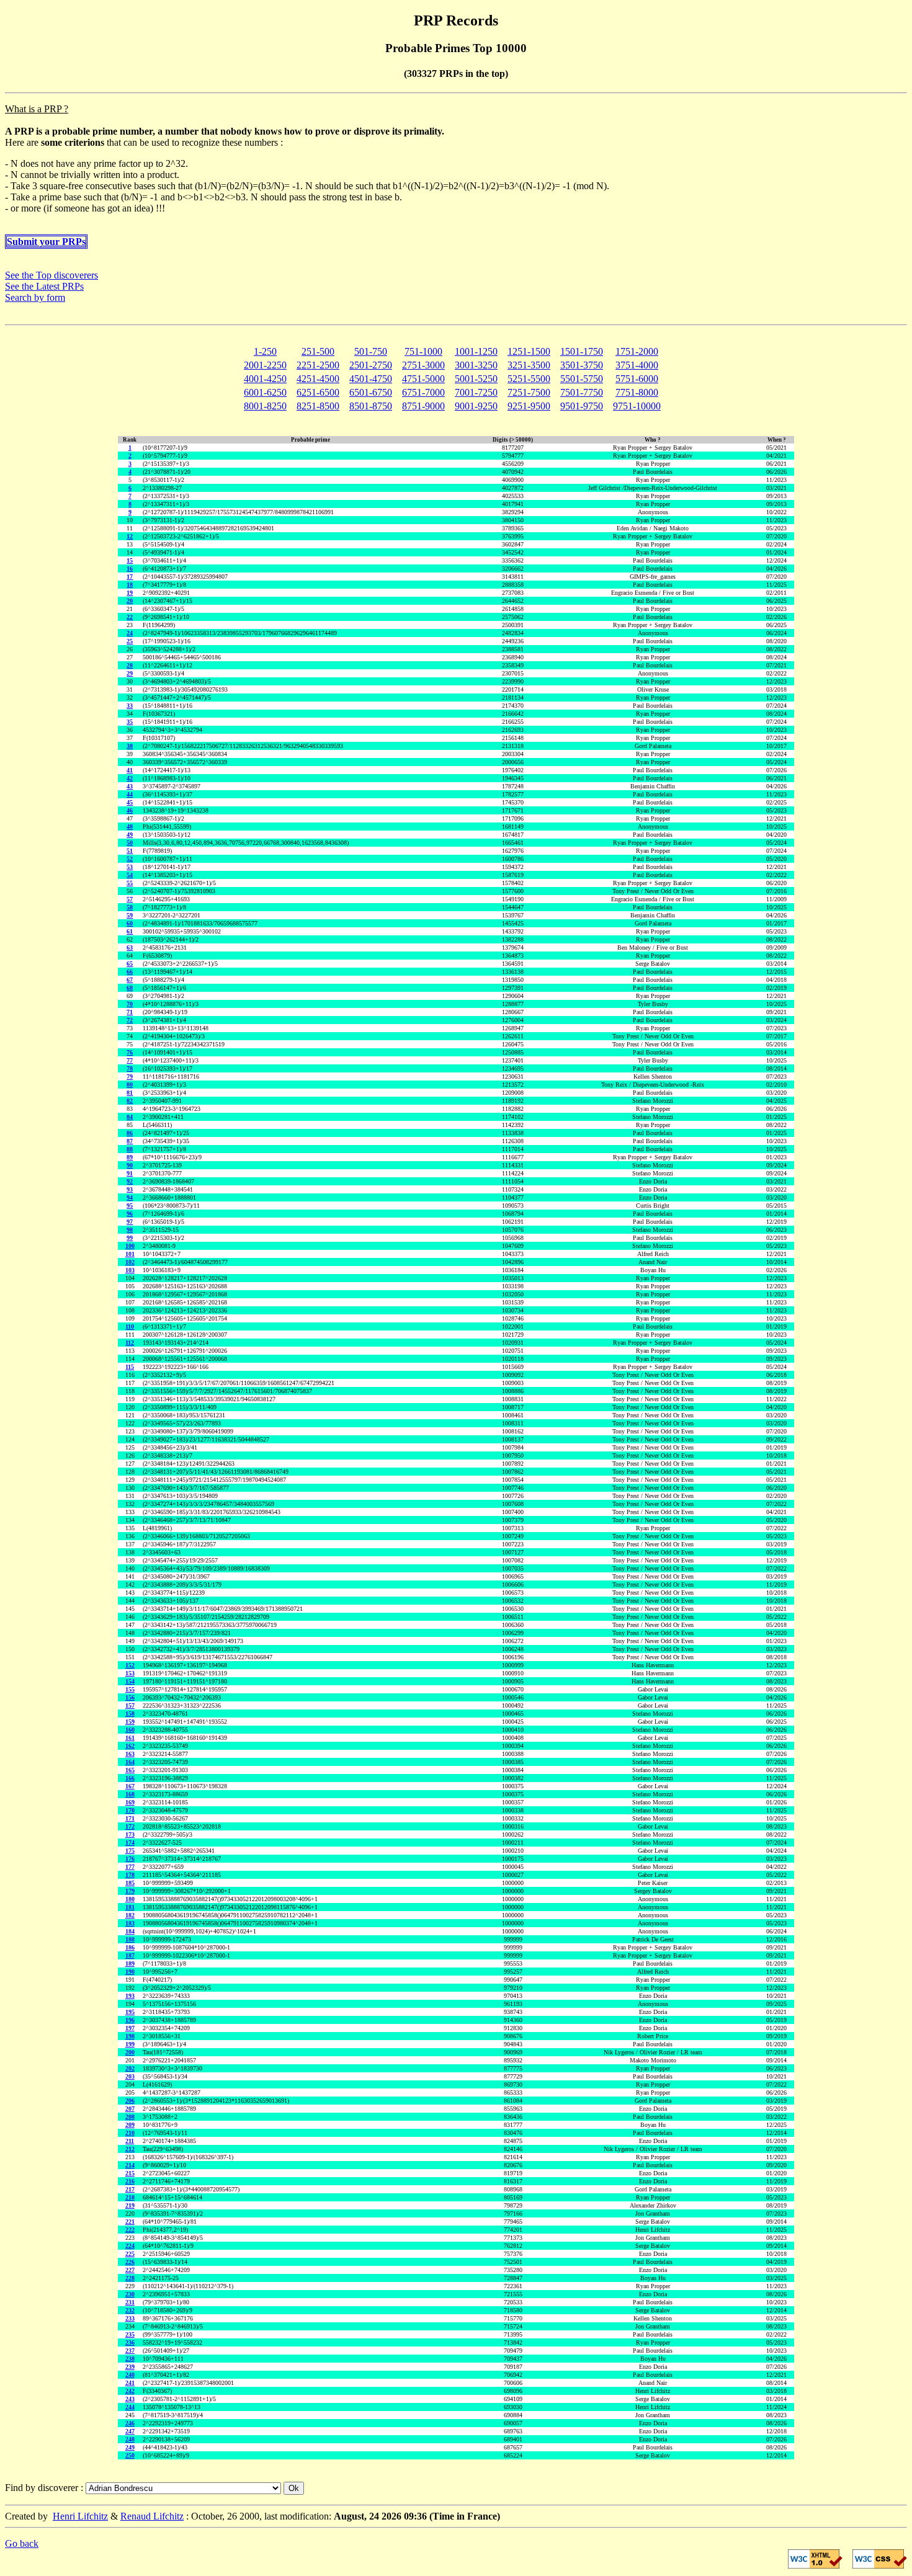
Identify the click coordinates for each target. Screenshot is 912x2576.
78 (130, 1068)
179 (130, 1891)
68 (130, 988)
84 (130, 1117)
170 (130, 1810)
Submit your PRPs (46, 242)
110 (130, 1326)
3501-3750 (582, 365)
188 (130, 1939)
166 (130, 1778)
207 (130, 2109)
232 (130, 2310)
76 (130, 1052)
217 (130, 2189)
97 (130, 1222)
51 (130, 851)
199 (130, 2044)
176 (130, 1859)
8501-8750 (371, 406)
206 (130, 2101)
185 (130, 1883)
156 (130, 1697)
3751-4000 (637, 365)
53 (130, 867)
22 (130, 617)
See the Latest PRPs (44, 286)
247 (130, 2431)
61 (130, 931)
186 (130, 1947)
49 (130, 835)
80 (130, 1085)
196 (130, 2020)
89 (130, 1157)
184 (130, 1931)
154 (130, 1681)
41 (130, 770)
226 (130, 2262)
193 (130, 1996)
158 (130, 1714)
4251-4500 (318, 379)
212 (130, 2149)
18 (130, 585)
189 (130, 1963)
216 (130, 2181)
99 (130, 1238)
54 (130, 875)
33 (130, 706)
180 (130, 1899)
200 (130, 2052)
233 (130, 2318)
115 (130, 1367)
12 (130, 536)
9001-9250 (476, 406)
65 (130, 964)
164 (130, 1762)
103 (130, 1270)
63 (130, 947)
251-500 (318, 351)
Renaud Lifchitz (152, 2516)
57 (130, 899)
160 (130, 1730)
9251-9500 (529, 406)
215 (130, 2173)
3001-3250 (476, 365)
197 (130, 2028)
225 (130, 2254)
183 (130, 1923)
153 (130, 1673)
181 (130, 1907)
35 (130, 722)
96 (130, 1214)
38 (130, 746)
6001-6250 (265, 392)
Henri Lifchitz (80, 2516)
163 (130, 1754)
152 (130, 1665)
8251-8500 (318, 406)
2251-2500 (318, 365)
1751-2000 (637, 351)
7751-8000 (637, 392)
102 (130, 1262)
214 (130, 2165)
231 (130, 2302)
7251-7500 (529, 392)
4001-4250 (265, 379)
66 (130, 972)
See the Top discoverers (51, 275)
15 (130, 560)
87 (130, 1141)
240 (130, 2375)
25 (130, 641)
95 (130, 1206)
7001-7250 (476, 392)
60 (130, 923)
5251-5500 (529, 379)
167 (130, 1786)
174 (130, 1843)
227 (130, 2270)
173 (130, 1834)
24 (130, 633)
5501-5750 (582, 379)
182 (130, 1915)
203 (130, 2076)
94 (130, 1197)
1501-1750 (582, 351)
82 (130, 1101)
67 (130, 980)
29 (130, 673)
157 (130, 1705)
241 (130, 2383)
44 (130, 794)
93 (130, 1189)
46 (130, 810)
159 (130, 1722)
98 (130, 1230)
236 (130, 2342)
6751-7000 (423, 392)
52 (130, 859)
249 (130, 2447)
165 (130, 1770)
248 (130, 2439)
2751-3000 (423, 365)
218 (130, 2197)
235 (130, 2334)
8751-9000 (423, 406)
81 (130, 1093)
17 (130, 577)
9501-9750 (582, 406)
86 (130, 1133)
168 (130, 1794)
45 (130, 802)
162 (130, 1746)
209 (130, 2125)
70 (130, 1004)
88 (130, 1149)
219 (130, 2205)
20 (130, 601)
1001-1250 (476, 351)
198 (130, 2036)
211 (130, 2141)
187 (130, 1955)
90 (130, 1165)
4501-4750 (371, 379)
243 (130, 2399)
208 (130, 2117)
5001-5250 (476, 379)
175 (130, 1851)
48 (130, 827)
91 (130, 1173)
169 (130, 1802)
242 (130, 2391)
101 (130, 1254)
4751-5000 (423, 379)
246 (130, 2423)
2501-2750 (371, 365)
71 (130, 1012)
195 (130, 2012)
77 (130, 1060)
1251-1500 (529, 351)
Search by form (35, 297)
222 (130, 2230)
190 (130, 1972)
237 (130, 2351)
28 (130, 665)
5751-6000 (637, 379)
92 (130, 1181)
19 (130, 593)
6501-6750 (371, 392)
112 (130, 1343)
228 (130, 2278)
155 (130, 1689)
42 (130, 778)
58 (130, 907)
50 (130, 843)
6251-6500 (318, 392)
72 (130, 1020)
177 (130, 1867)
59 (130, 915)
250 (130, 2455)
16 (130, 568)
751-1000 (423, 351)
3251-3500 (529, 365)
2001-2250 (265, 365)
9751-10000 (637, 406)
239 (130, 2367)
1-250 (265, 351)
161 (130, 1738)
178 (130, 1875)
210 (130, 2133)
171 (130, 1818)
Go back (22, 2543)
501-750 (371, 351)
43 (130, 786)
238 (130, 2359)
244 (130, 2407)
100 (130, 1246)
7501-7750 (582, 392)
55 (130, 883)
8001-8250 (265, 406)
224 (130, 2246)
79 (130, 1076)
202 (130, 2068)
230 (130, 2294)
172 (130, 1826)
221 (130, 2222)
